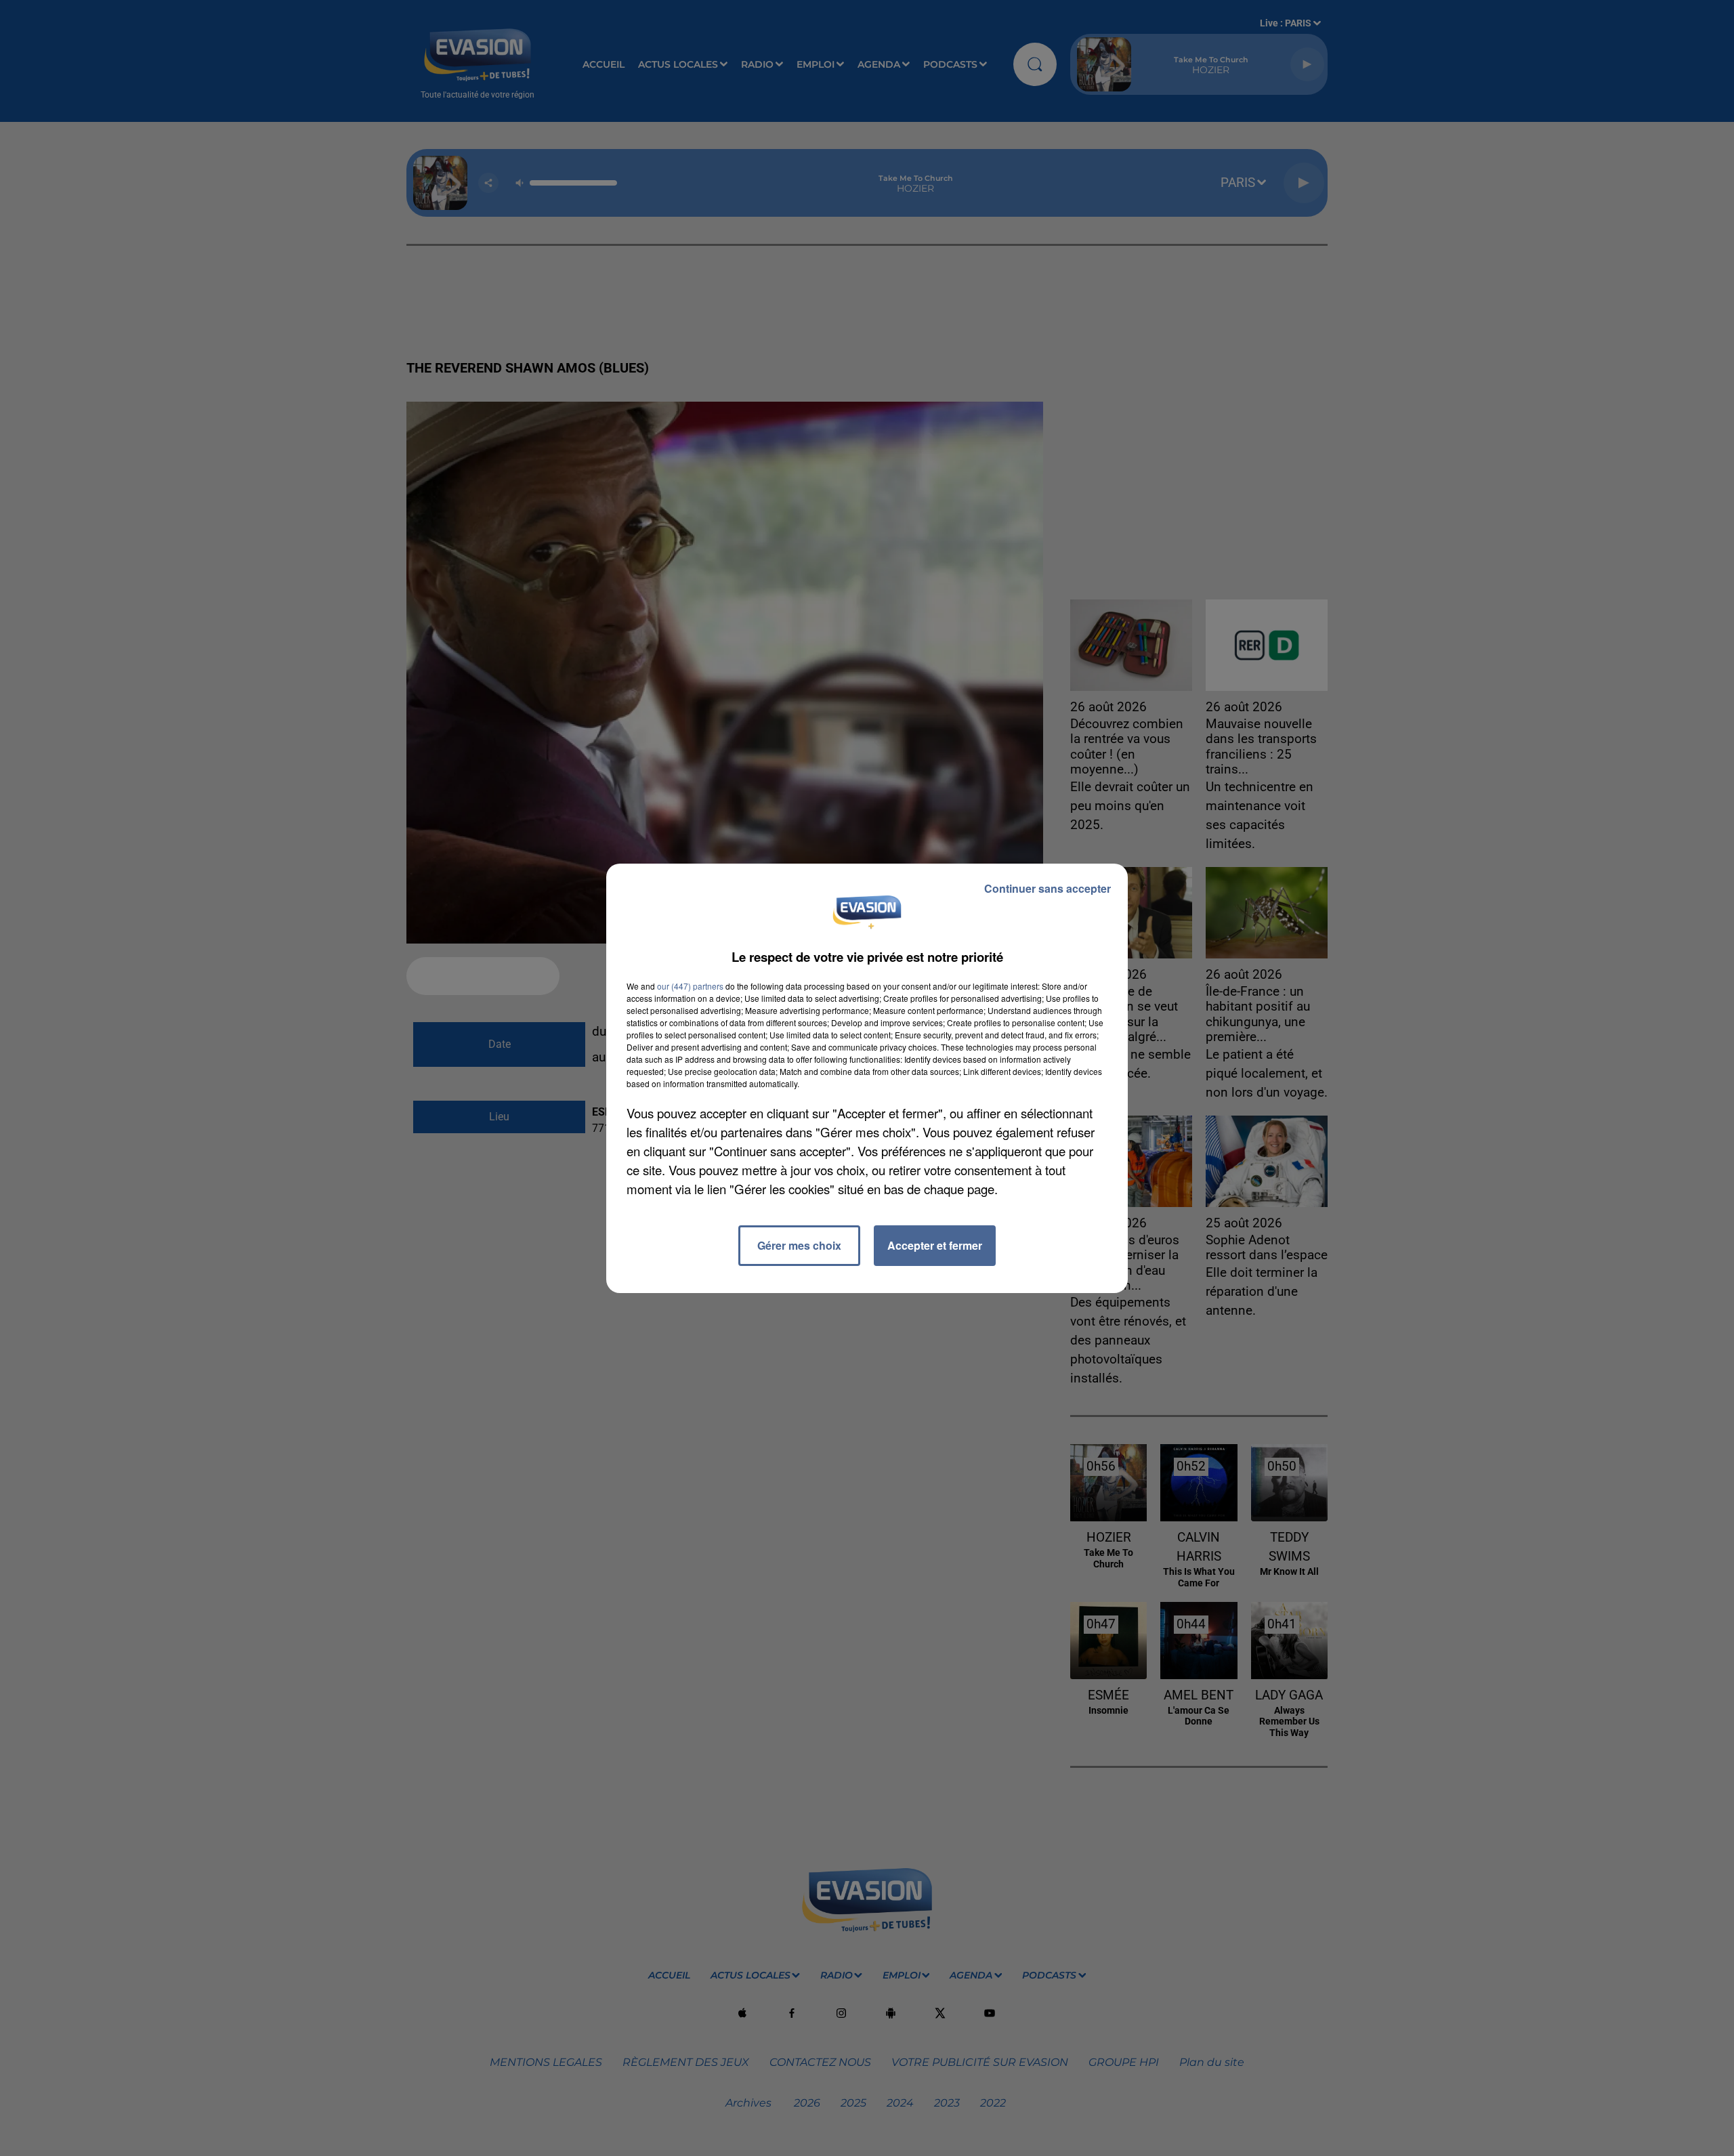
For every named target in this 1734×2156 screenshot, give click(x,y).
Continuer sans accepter (1048, 888)
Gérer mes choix (799, 1245)
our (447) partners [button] (690, 986)
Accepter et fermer (935, 1245)
